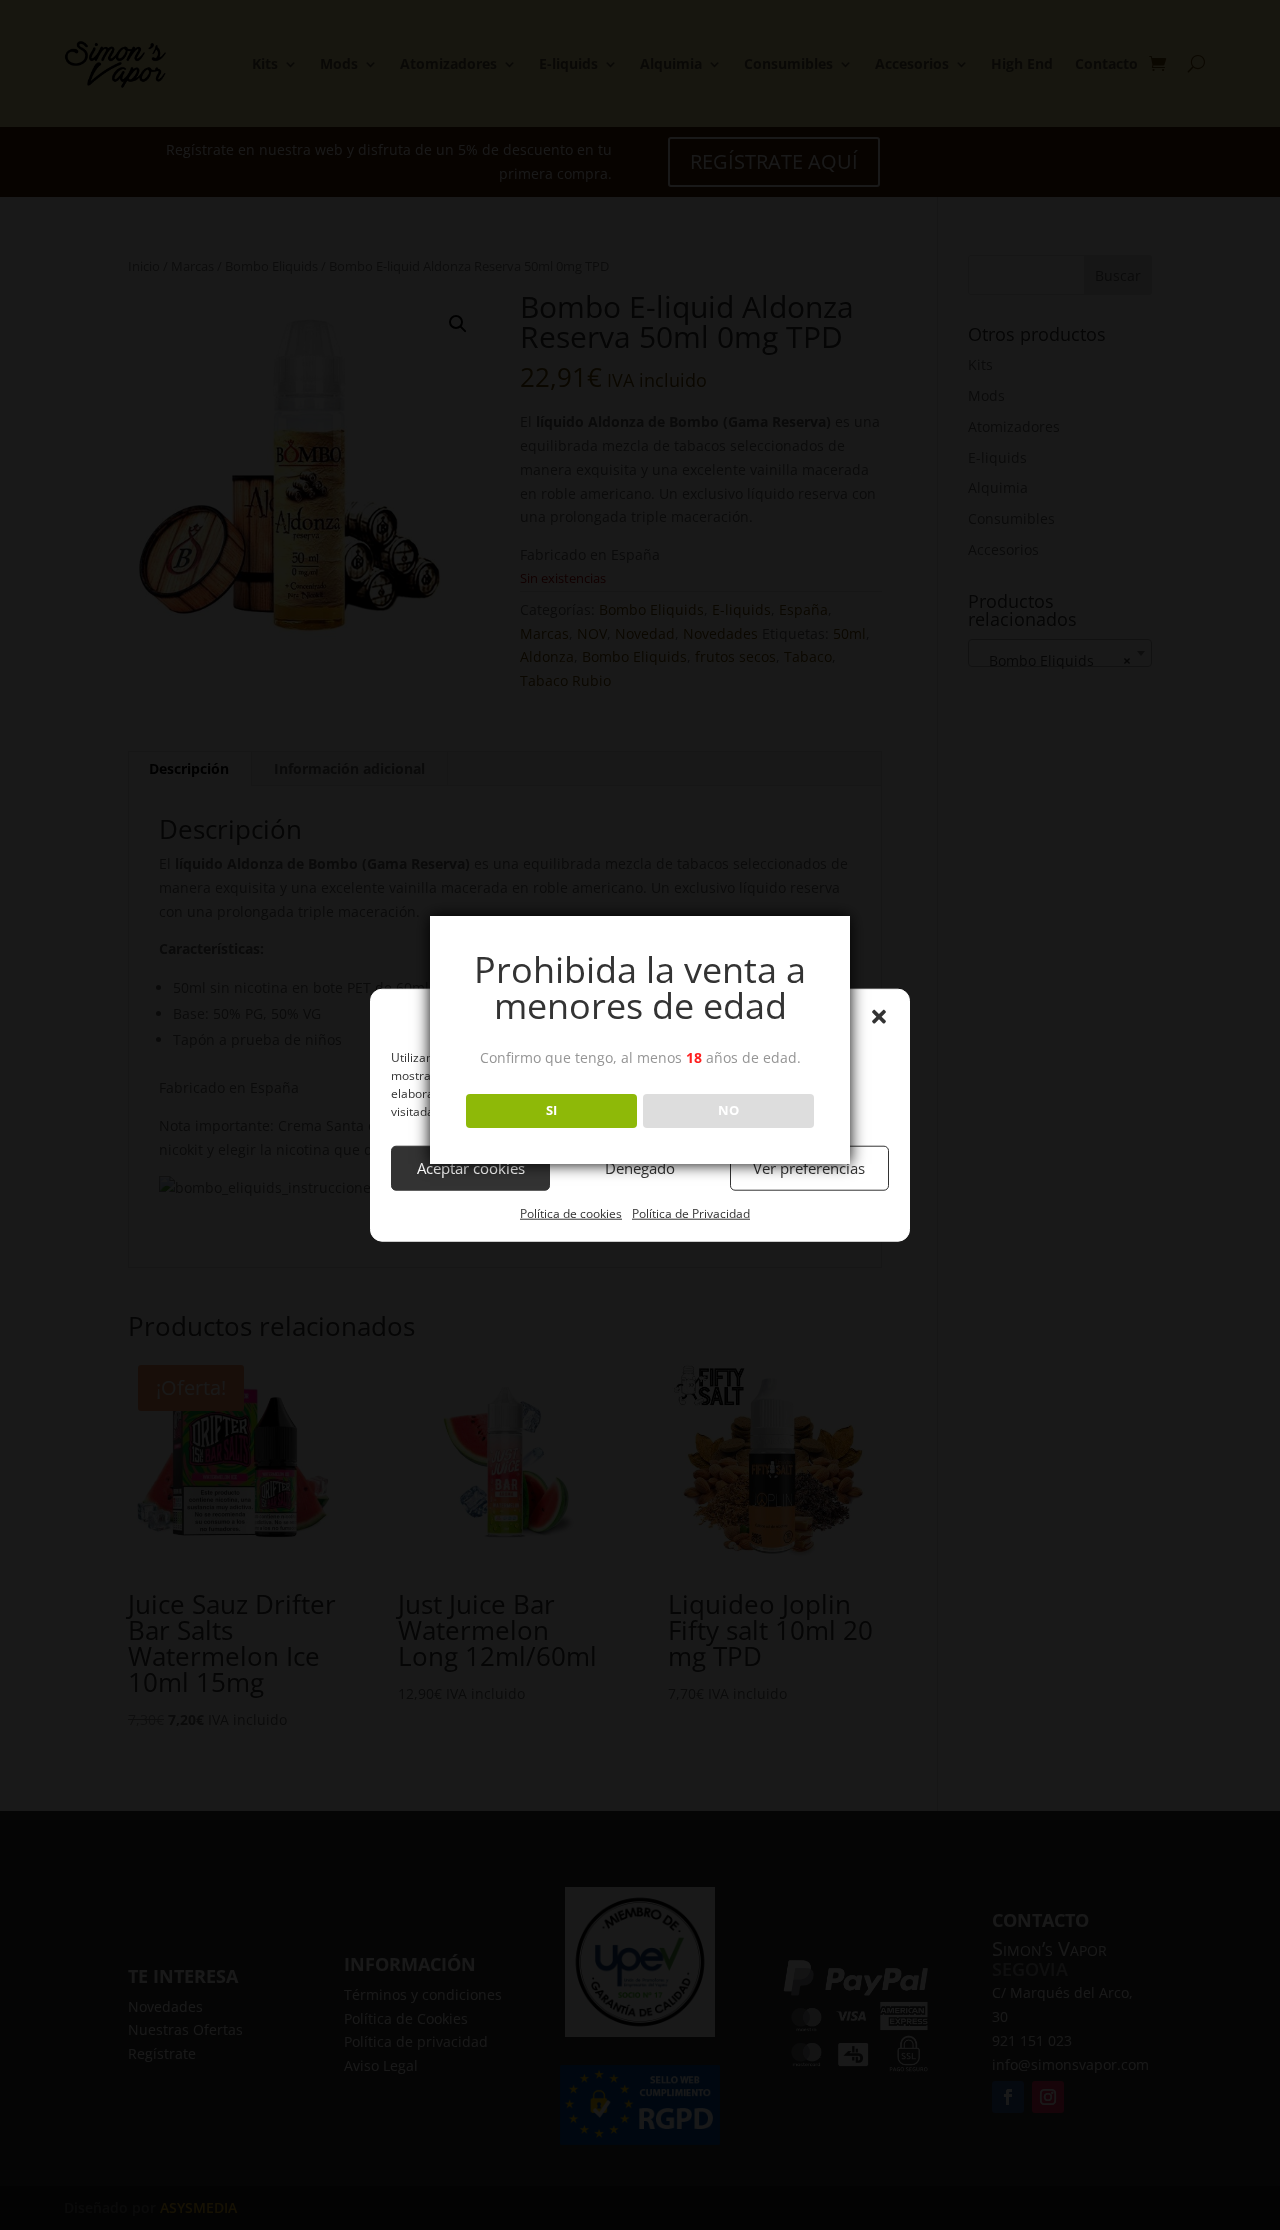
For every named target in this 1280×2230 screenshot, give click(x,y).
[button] (879, 1017)
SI (551, 1110)
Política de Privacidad (691, 1213)
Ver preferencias (809, 1168)
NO (728, 1110)
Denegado (640, 1168)
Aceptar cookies (471, 1168)
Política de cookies (571, 1213)
